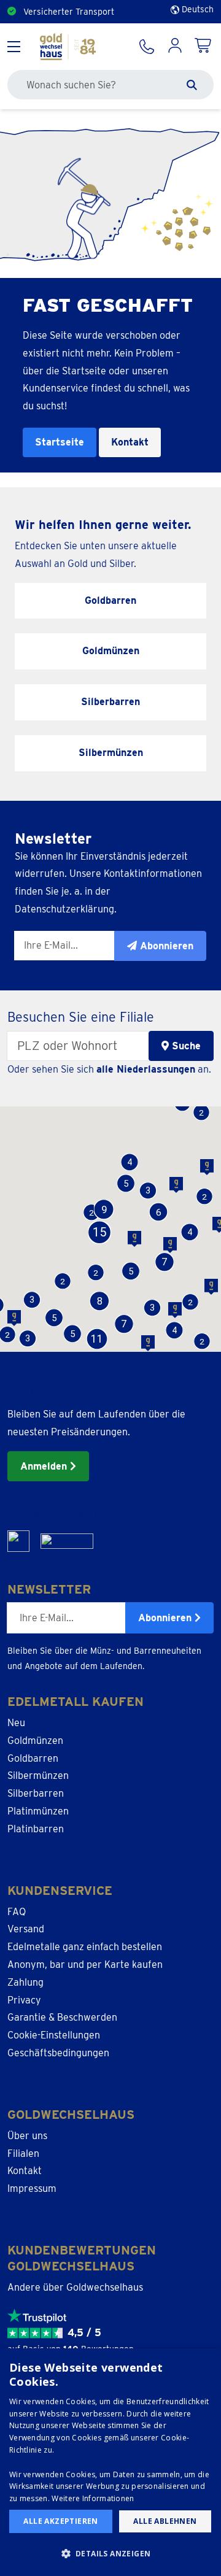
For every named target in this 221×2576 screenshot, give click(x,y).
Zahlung (25, 1982)
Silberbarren (36, 1793)
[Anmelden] (175, 47)
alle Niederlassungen (146, 1069)
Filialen (23, 2154)
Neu (16, 1723)
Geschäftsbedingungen (58, 2053)
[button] (202, 1342)
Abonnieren (166, 1618)
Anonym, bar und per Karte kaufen (85, 1965)
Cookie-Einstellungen (54, 2035)
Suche (185, 1046)
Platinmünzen (38, 1811)
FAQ (17, 1912)
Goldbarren (33, 1758)
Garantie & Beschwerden (62, 2017)
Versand (26, 1929)
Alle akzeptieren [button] (60, 2521)
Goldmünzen (35, 1741)
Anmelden (45, 1466)
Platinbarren (36, 1829)
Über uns (27, 2136)
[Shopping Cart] (204, 47)
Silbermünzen (38, 1776)
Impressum (32, 2188)
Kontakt (130, 442)
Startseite (60, 442)
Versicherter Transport (69, 12)
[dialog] (110, 2462)
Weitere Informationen (93, 2498)
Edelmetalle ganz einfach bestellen (85, 1947)
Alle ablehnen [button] (165, 2521)
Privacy (24, 2000)
